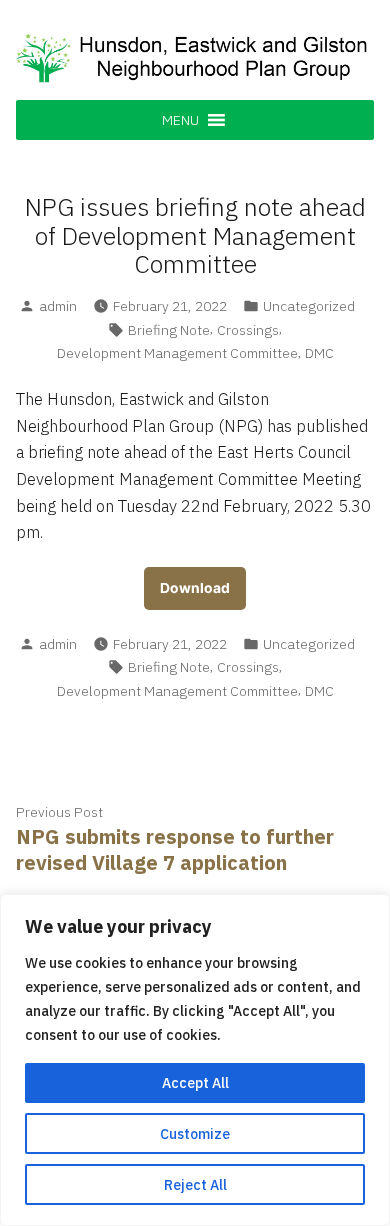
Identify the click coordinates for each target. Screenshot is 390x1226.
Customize (195, 1134)
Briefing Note (169, 330)
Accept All (195, 1083)
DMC (319, 353)
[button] (180, 120)
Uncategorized (309, 306)
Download (195, 588)
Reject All (195, 1185)
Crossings (248, 330)
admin (58, 306)
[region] (195, 1060)
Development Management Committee (177, 353)
